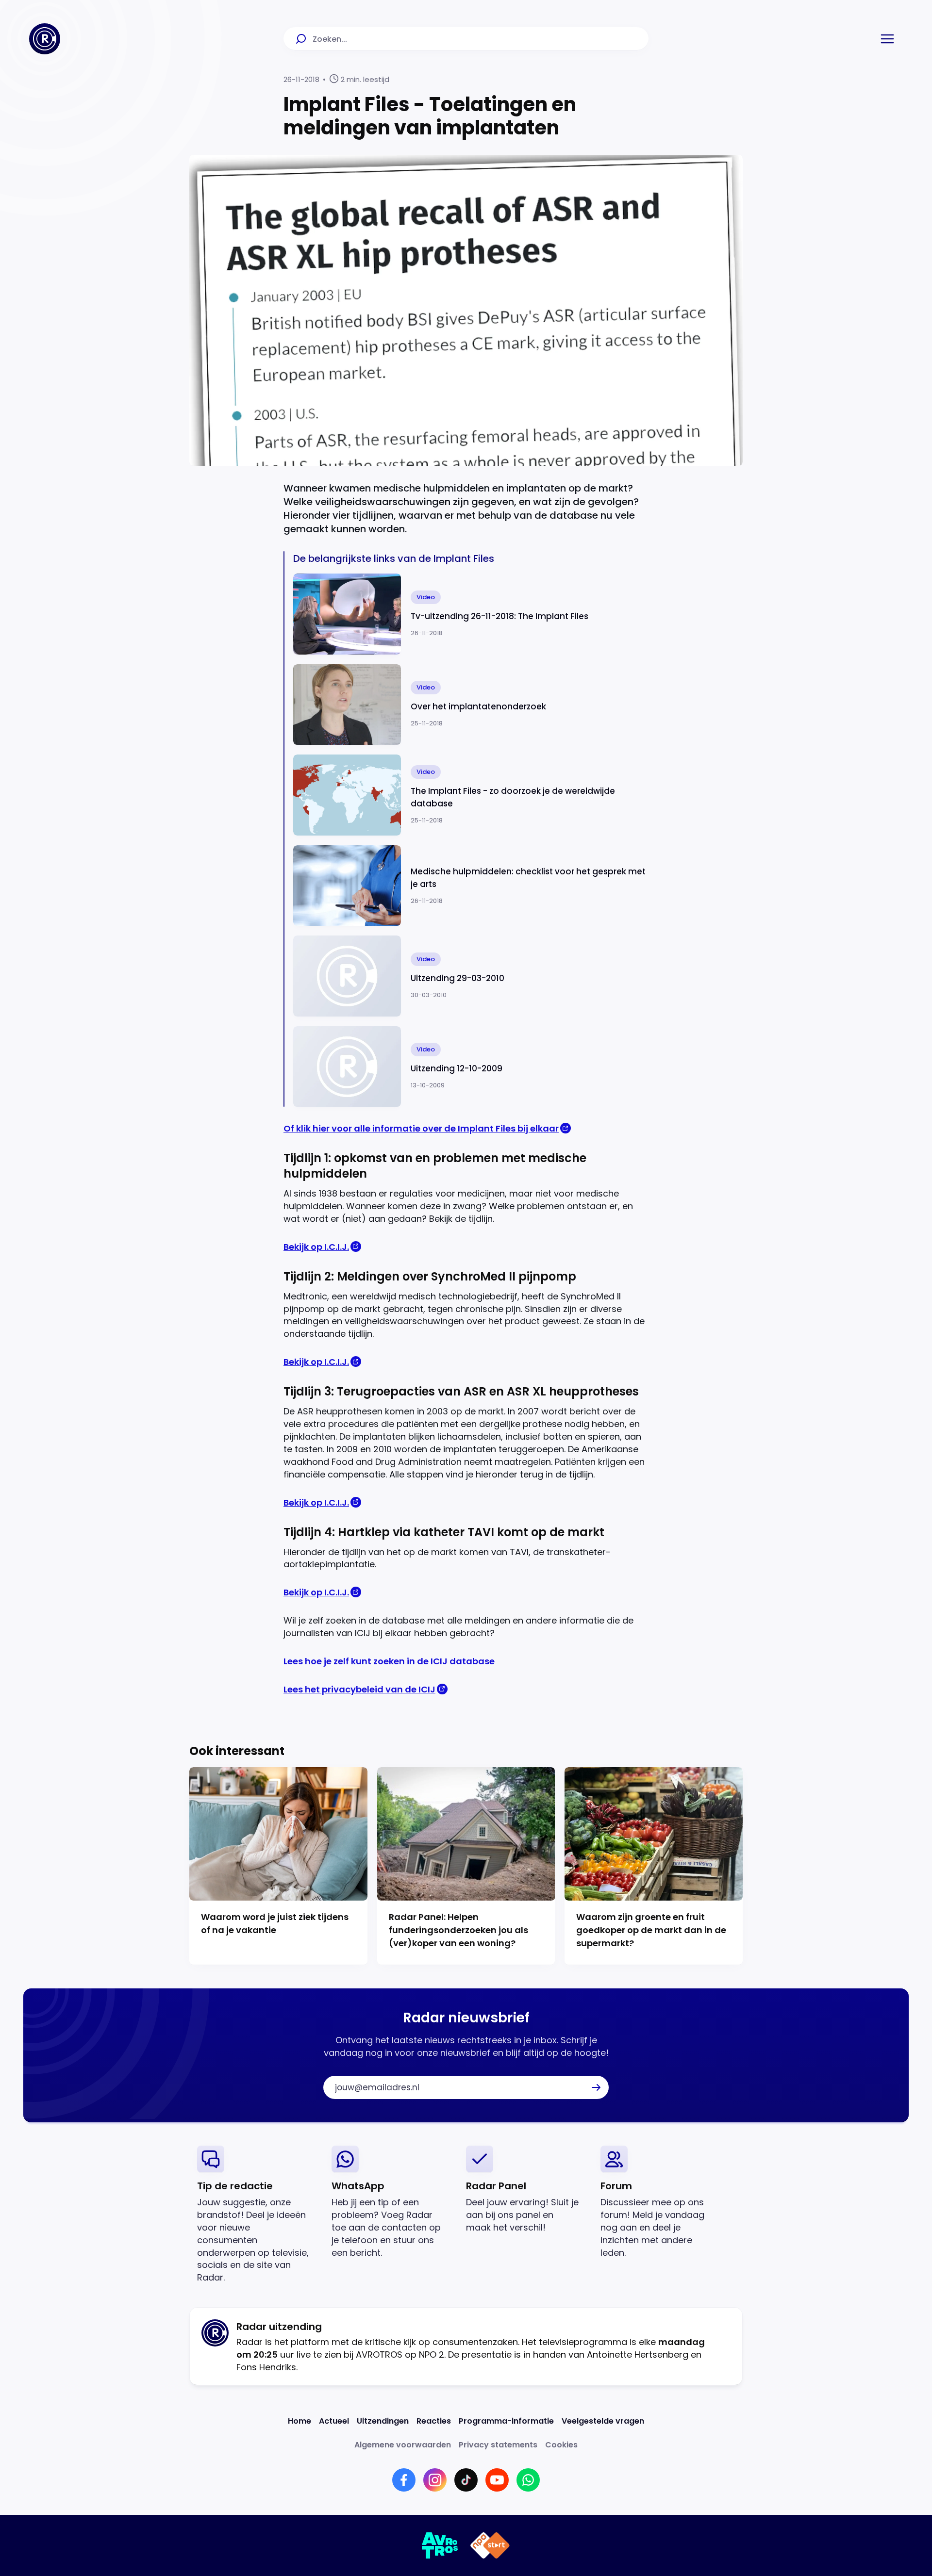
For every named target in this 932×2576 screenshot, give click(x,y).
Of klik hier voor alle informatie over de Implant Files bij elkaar (421, 1128)
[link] (257, 2215)
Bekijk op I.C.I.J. (316, 1247)
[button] (887, 39)
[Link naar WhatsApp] (528, 2480)
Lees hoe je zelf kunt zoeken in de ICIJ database (389, 1661)
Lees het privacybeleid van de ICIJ (359, 1689)
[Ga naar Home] (45, 39)
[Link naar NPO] (490, 2545)
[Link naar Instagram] (435, 2480)
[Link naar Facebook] (404, 2480)
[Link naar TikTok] (466, 2480)
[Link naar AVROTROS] (440, 2545)
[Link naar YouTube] (497, 2480)
